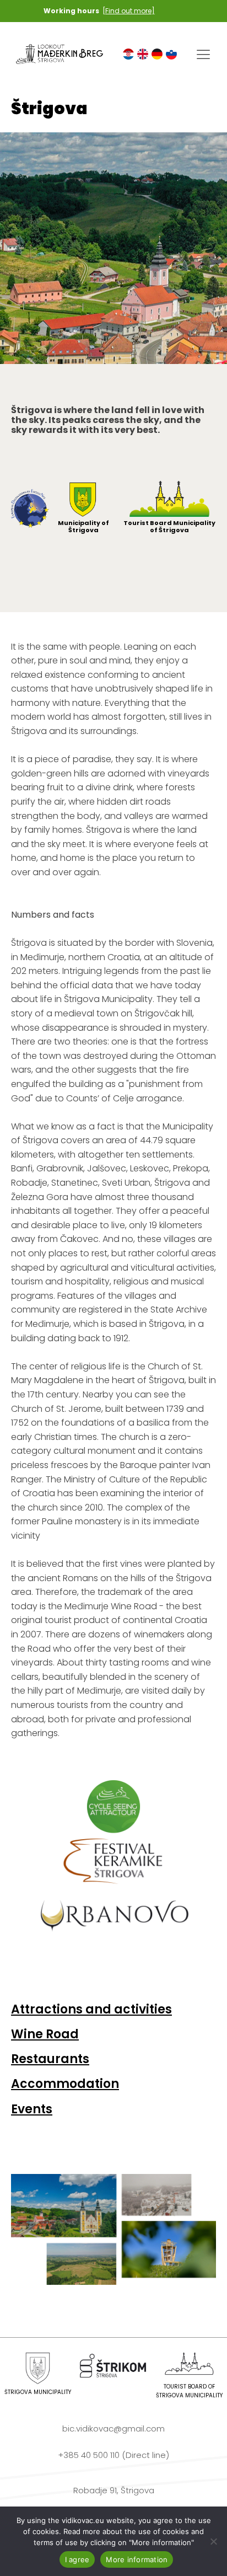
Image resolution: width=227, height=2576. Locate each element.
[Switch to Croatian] (128, 54)
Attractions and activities (91, 2009)
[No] (213, 2541)
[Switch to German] (157, 54)
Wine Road (45, 2034)
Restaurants (50, 2059)
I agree (77, 2559)
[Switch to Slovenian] (171, 54)
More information (137, 2559)
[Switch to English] (143, 54)
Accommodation (65, 2084)
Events (32, 2109)
